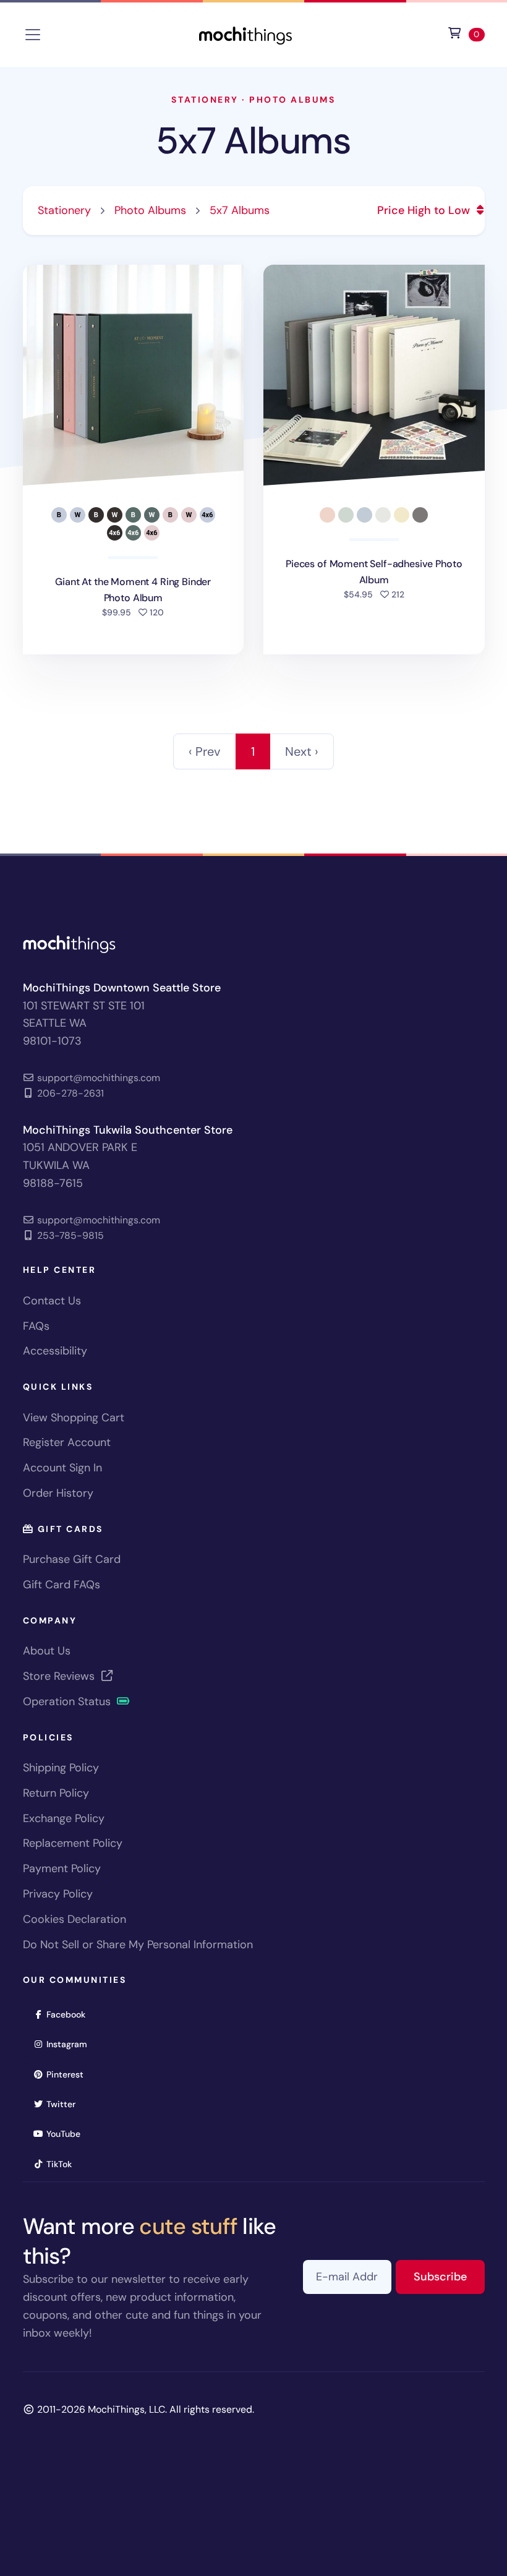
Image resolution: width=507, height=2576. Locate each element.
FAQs (36, 1326)
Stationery (205, 100)
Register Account (67, 1442)
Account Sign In (62, 1468)
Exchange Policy (64, 1818)
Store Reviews (60, 1676)
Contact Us (52, 1301)
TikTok (63, 2164)
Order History (58, 1493)
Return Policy (56, 1793)
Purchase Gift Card (72, 1559)
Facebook (70, 2014)
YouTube (67, 2133)
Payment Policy (62, 1868)
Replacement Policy (73, 1843)
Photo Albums (292, 100)
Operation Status (68, 1701)
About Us (47, 1651)
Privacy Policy (58, 1894)
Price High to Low (425, 210)
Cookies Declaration (75, 1919)
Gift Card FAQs (62, 1585)
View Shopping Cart (74, 1418)
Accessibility (55, 1351)
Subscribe (449, 2276)
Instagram (71, 2044)
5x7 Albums (253, 141)
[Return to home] (245, 34)
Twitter (65, 2104)
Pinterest (69, 2074)
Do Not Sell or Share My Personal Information (138, 1945)
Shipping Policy (61, 1768)
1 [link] (253, 751)
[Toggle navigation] (33, 35)
